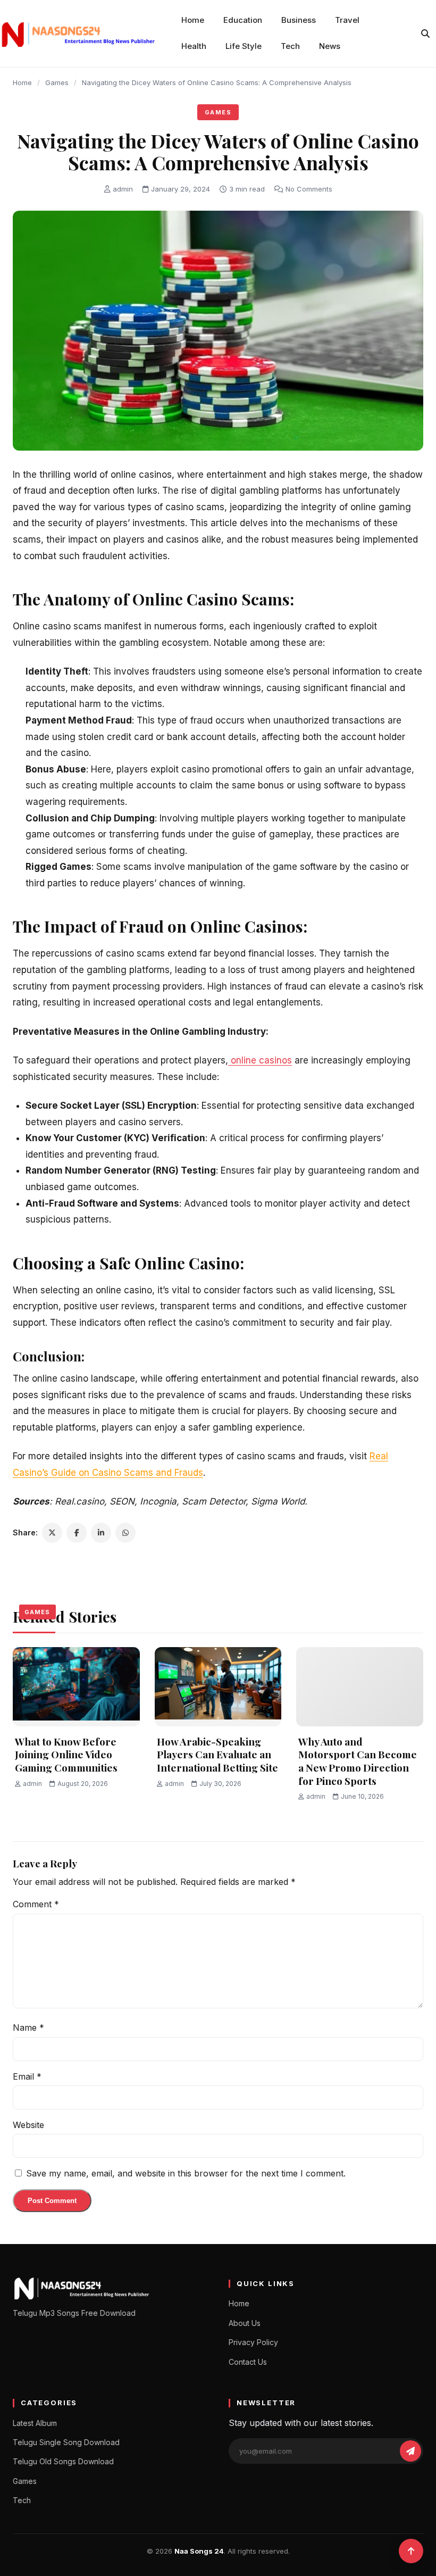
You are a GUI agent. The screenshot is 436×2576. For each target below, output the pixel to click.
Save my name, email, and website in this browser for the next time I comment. (186, 2173)
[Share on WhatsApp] (125, 1533)
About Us (245, 2323)
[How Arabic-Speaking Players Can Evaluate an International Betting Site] (218, 1687)
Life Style (244, 46)
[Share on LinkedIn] (101, 1533)
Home (193, 20)
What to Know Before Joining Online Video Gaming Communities (66, 1754)
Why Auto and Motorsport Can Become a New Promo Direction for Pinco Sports (358, 1761)
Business (299, 20)
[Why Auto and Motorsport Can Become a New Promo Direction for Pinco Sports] (360, 1687)
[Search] (425, 34)
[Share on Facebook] (77, 1533)
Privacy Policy (253, 2342)
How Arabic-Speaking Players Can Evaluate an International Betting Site (217, 1754)
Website (28, 2125)
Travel (347, 20)
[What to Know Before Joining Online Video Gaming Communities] (76, 1687)
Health (194, 46)
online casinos (260, 1060)
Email (27, 2076)
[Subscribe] (410, 2451)
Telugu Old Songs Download (63, 2461)
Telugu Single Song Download (66, 2442)
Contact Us (248, 2362)
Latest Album (35, 2423)
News (330, 46)
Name (28, 2027)
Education (243, 20)
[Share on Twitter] (52, 1533)
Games (57, 82)
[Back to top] (411, 2551)
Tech (290, 46)
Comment (36, 1904)
